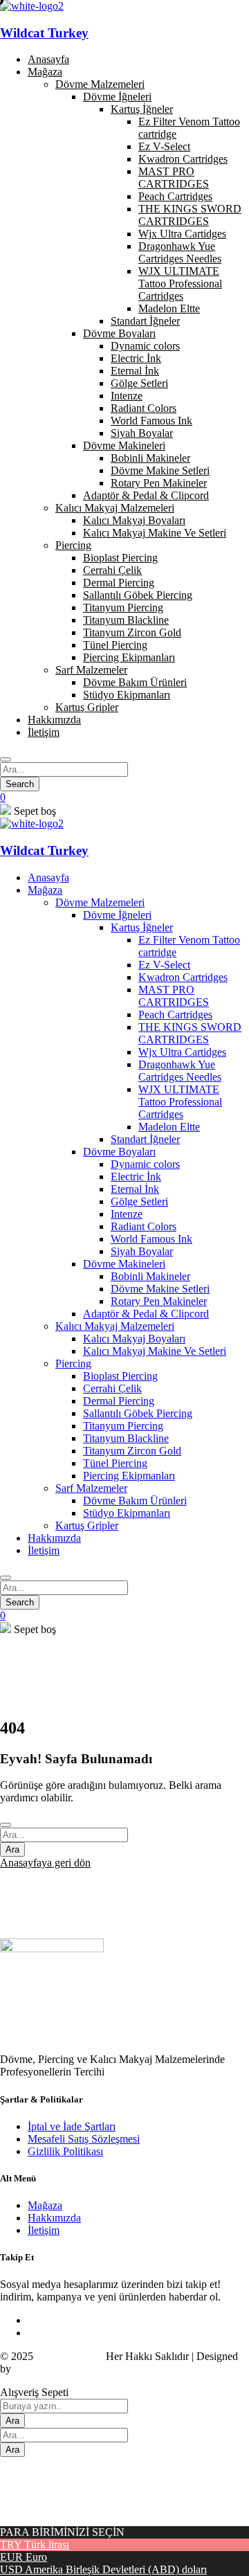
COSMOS (37, 2369)
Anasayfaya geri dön (45, 1863)
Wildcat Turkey (44, 33)
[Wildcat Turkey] (32, 823)
